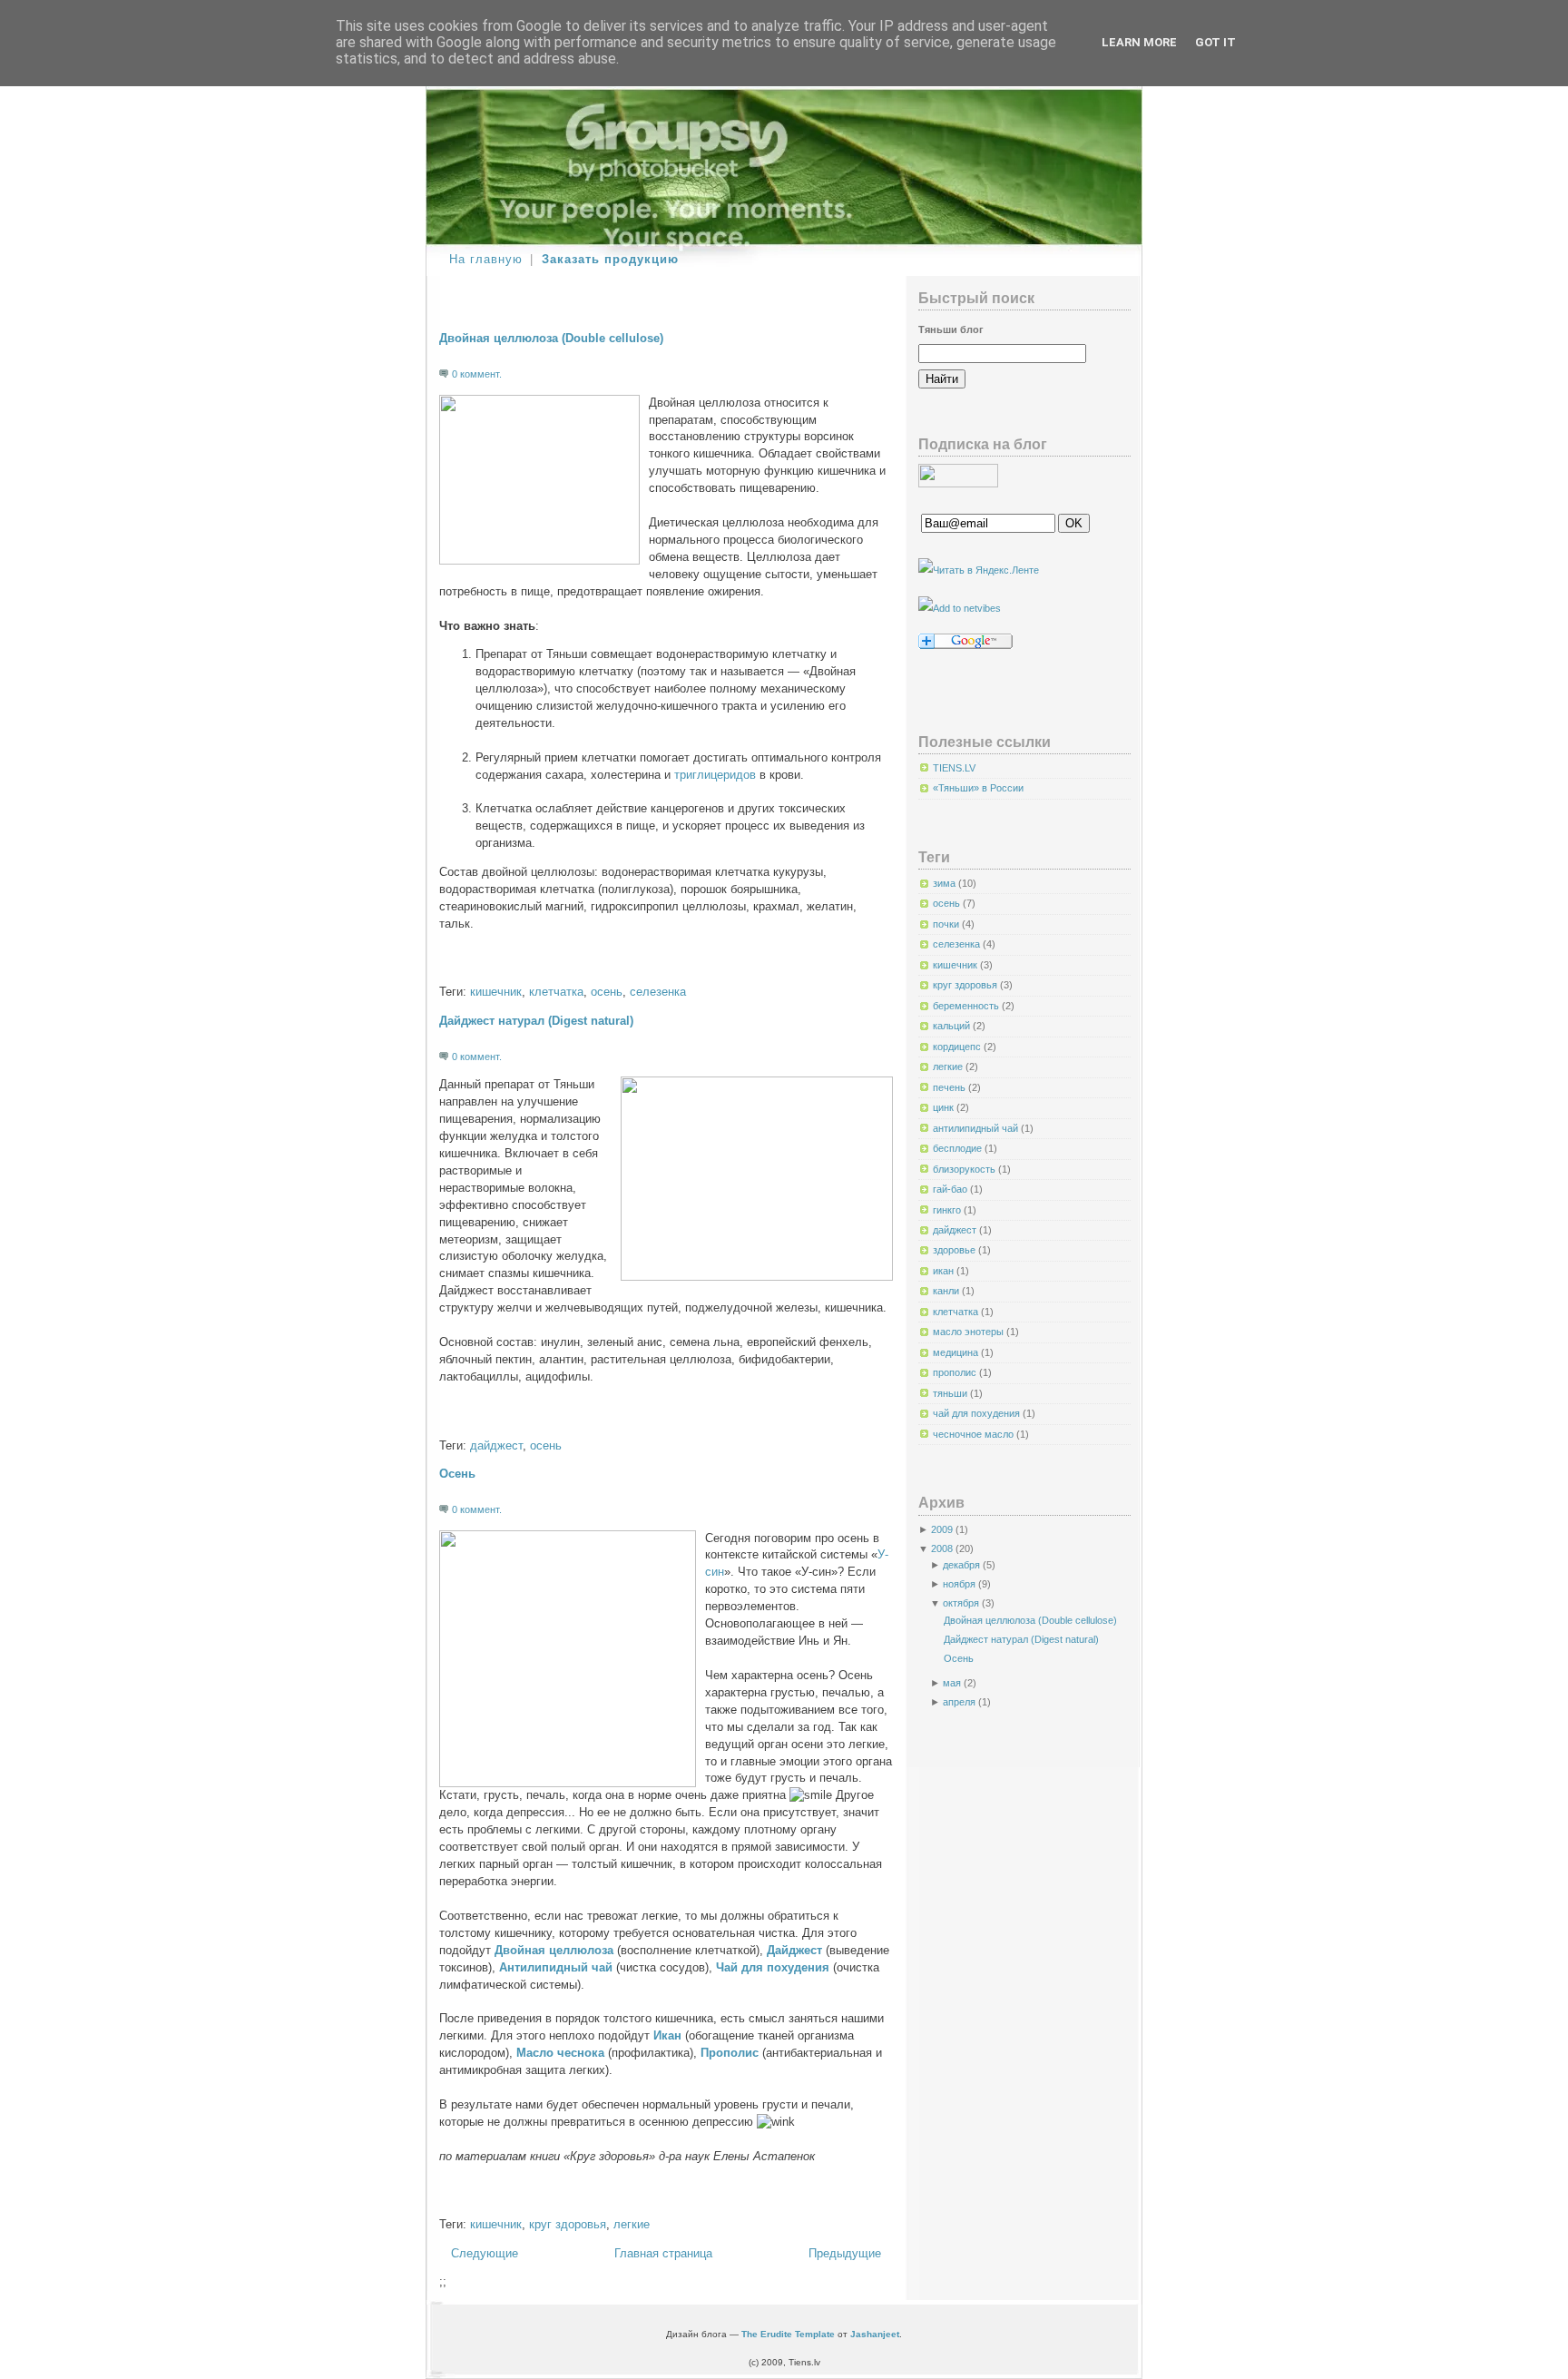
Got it (1215, 42)
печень (951, 1087)
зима (946, 883)
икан (945, 1271)
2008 (942, 1548)
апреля (959, 1702)
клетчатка (556, 992)
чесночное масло (975, 1434)
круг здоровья (568, 2225)
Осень (457, 1474)
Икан (667, 2036)
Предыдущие (845, 2254)
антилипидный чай (977, 1128)
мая (952, 1683)
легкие (632, 2225)
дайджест (496, 1446)
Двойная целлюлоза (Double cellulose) (551, 339)
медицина (957, 1352)
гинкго (948, 1210)
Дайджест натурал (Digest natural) (536, 1021)
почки (947, 924)
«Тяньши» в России (978, 788)
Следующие (485, 2254)
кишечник (496, 992)
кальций (953, 1026)
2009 (942, 1529)
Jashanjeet (875, 2334)
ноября (959, 1584)
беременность (967, 1006)
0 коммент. (477, 374)
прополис (956, 1372)
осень (607, 992)
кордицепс (958, 1047)
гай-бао (951, 1189)
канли (947, 1291)
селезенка (658, 992)
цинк (945, 1107)
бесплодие (959, 1148)
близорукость (965, 1169)
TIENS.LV (954, 768)
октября (961, 1603)
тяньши (951, 1393)
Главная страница (663, 2254)
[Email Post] (441, 964)
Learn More (1139, 42)
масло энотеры (970, 1332)
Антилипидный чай (556, 1968)
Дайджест (794, 1951)
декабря (961, 1565)
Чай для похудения (773, 1968)
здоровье (955, 1250)
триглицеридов (715, 775)
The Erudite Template (788, 2334)
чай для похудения (978, 1413)
